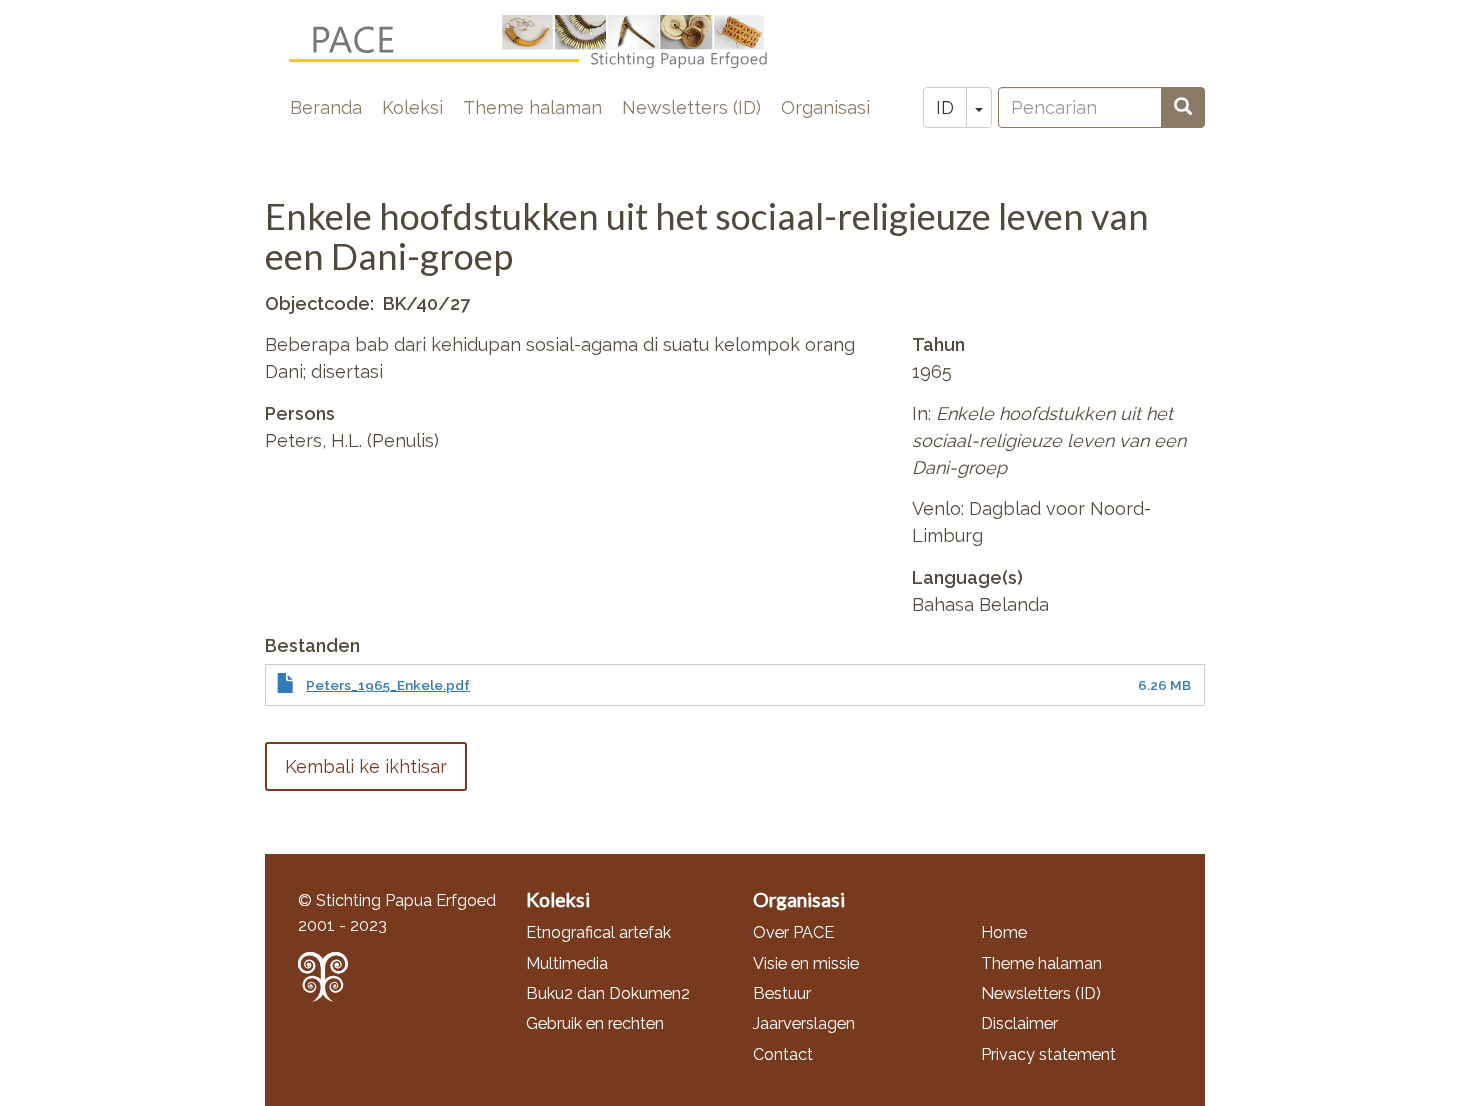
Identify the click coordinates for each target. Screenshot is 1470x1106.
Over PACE (793, 932)
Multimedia (567, 963)
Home (1004, 932)
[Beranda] (544, 42)
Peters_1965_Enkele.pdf (388, 685)
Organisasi (825, 107)
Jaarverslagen (804, 1023)
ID (945, 107)
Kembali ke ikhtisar (366, 766)
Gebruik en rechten (595, 1023)
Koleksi (412, 107)
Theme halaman (532, 107)
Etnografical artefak (598, 932)
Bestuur (782, 993)
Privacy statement (1048, 1054)
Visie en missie (806, 963)
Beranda (326, 107)
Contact (783, 1054)
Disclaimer (1019, 1023)
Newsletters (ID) (691, 107)
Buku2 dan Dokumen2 (608, 993)
